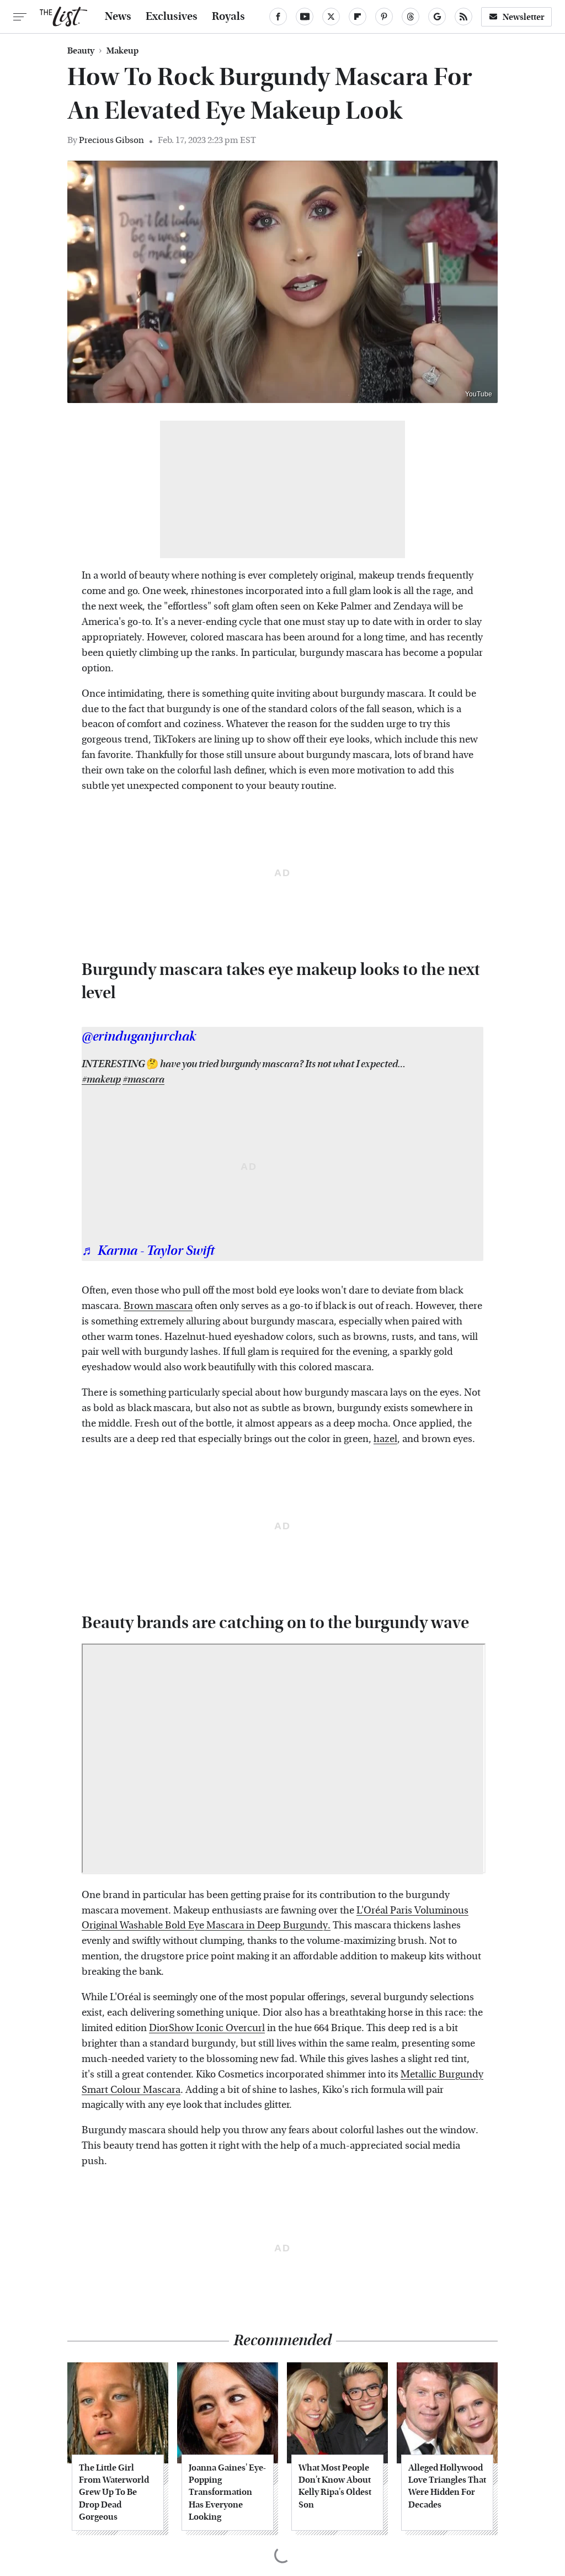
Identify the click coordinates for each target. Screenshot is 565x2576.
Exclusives (172, 17)
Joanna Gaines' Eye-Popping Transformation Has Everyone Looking (227, 2492)
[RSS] (463, 17)
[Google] (437, 17)
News (118, 17)
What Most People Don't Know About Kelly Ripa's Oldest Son (335, 2486)
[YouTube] (305, 17)
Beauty (81, 51)
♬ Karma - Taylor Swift (148, 1251)
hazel (385, 1439)
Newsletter (524, 17)
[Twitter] (331, 17)
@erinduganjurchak (139, 1037)
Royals (228, 17)
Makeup (122, 51)
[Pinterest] (384, 17)
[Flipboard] (358, 17)
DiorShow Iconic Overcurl (207, 2028)
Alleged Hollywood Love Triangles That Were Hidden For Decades (447, 2486)
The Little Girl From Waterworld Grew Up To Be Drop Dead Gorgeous (114, 2492)
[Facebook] (278, 17)
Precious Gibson (111, 140)
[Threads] (411, 17)
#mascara (143, 1080)
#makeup (101, 1080)
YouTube (479, 394)
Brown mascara (158, 1306)
